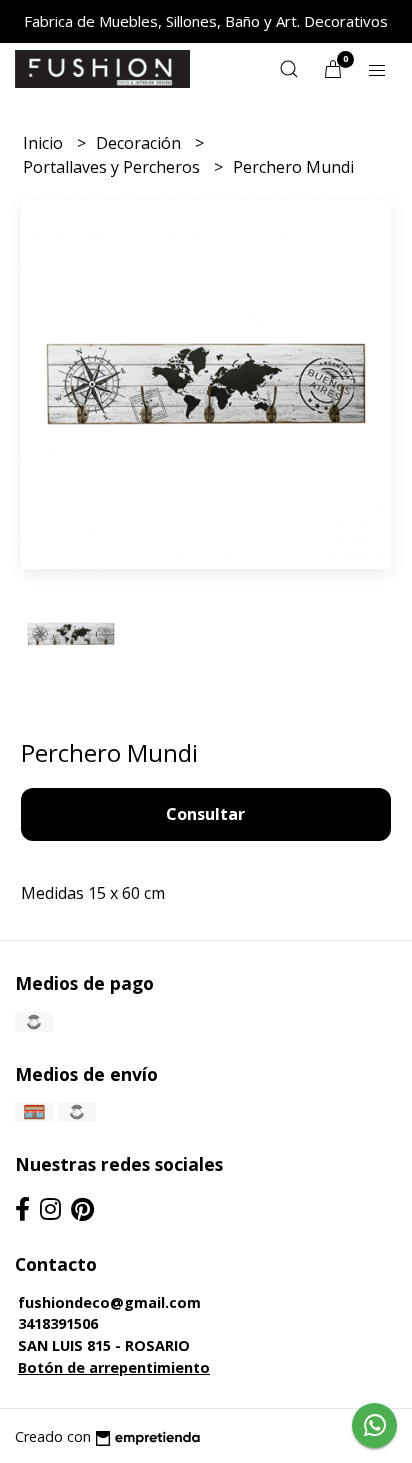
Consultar (205, 814)
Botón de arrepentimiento (114, 1367)
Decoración (140, 143)
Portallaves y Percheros (113, 167)
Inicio (45, 143)
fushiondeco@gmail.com (109, 1302)
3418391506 (58, 1323)
